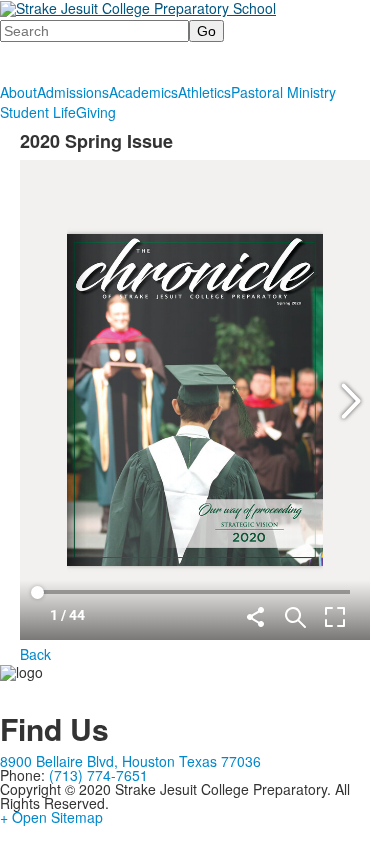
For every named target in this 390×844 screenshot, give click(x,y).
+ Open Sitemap (51, 817)
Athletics (204, 92)
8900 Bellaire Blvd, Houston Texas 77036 (130, 761)
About (18, 92)
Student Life (38, 112)
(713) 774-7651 (98, 775)
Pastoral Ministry (283, 92)
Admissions (73, 92)
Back (35, 654)
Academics (143, 92)
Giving (96, 112)
